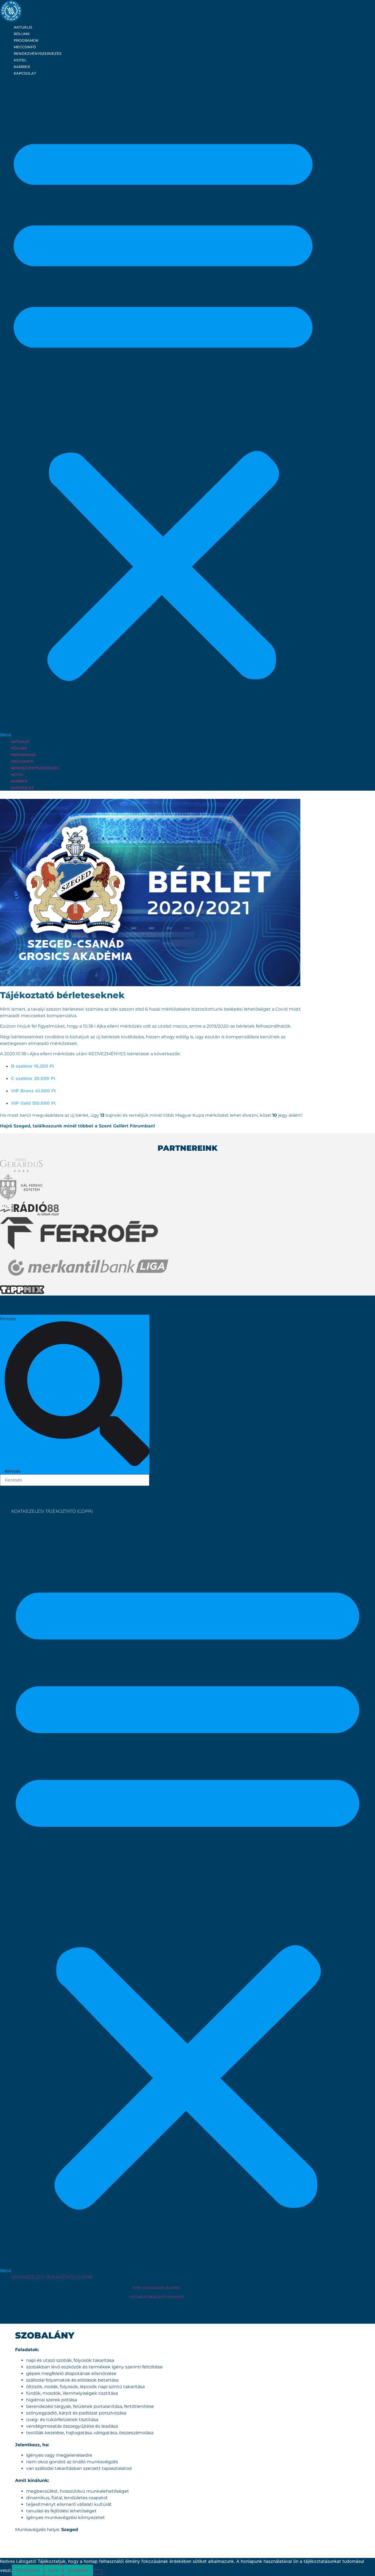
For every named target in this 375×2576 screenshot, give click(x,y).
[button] (163, 407)
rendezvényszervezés (38, 53)
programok (26, 40)
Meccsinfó (25, 47)
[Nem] (98, 2572)
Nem (53, 2570)
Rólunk (22, 34)
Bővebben (78, 2570)
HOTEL (20, 60)
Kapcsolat (25, 73)
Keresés (8, 1319)
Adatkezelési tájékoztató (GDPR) (52, 1511)
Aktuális (23, 27)
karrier (22, 67)
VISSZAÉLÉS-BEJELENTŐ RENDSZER (157, 2297)
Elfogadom (28, 2570)
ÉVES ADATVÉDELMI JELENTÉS (156, 2288)
